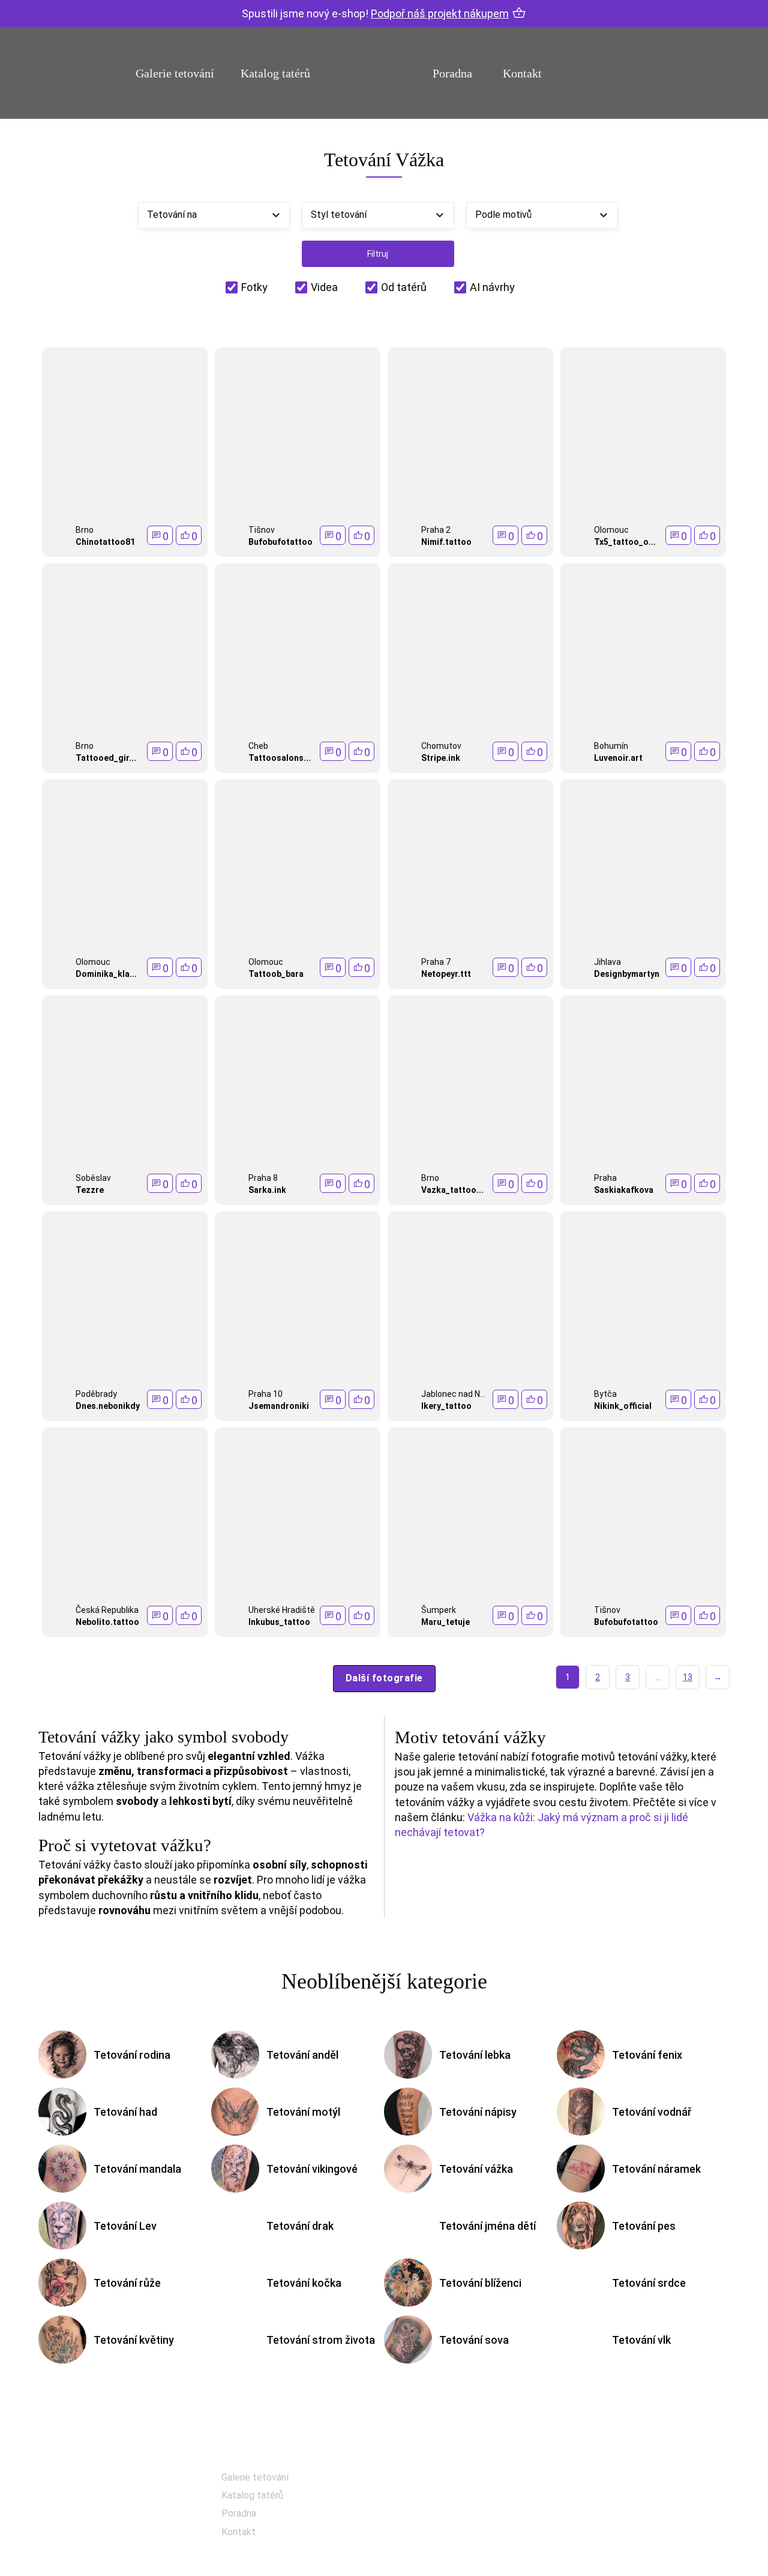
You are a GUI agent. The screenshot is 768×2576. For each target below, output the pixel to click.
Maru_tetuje (445, 1622)
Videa (324, 287)
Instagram (448, 2511)
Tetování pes (644, 2226)
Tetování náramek (656, 2169)
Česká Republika (107, 1610)
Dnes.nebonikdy (108, 1406)
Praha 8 (263, 1178)
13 (688, 1677)
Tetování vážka (476, 2169)
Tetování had (125, 2112)
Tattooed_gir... (106, 758)
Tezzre (90, 1190)
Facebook (446, 2481)
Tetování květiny (134, 2340)
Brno (85, 530)
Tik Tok (441, 2541)
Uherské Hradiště (282, 1610)
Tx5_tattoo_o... (625, 542)
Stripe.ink (441, 758)
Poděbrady (96, 1394)
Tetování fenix (647, 2055)
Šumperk (439, 1610)
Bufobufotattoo (280, 542)
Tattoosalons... (280, 758)
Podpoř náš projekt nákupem (440, 14)
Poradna (452, 73)
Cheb (258, 746)
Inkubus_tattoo (279, 1622)
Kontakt (522, 73)
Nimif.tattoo (446, 542)
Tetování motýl (303, 2112)
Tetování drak (300, 2226)
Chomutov (441, 746)
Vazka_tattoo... (452, 1190)
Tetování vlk (641, 2340)
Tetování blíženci (480, 2283)
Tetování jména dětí (487, 2226)
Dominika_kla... (106, 974)
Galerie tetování (175, 73)
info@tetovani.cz (641, 2517)
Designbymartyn (627, 974)
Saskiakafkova (624, 1190)
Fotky (254, 287)
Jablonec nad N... (453, 1394)
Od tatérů (404, 287)
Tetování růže (127, 2283)
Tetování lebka (475, 2055)
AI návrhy (492, 287)
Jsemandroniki (279, 1406)
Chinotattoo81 (105, 542)
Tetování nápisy (478, 2112)
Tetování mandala (137, 2169)
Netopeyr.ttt (446, 974)
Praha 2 (436, 530)
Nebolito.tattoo (107, 1622)
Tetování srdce (649, 2283)
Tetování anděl (302, 2055)
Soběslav (93, 1178)
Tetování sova (474, 2340)
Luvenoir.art (618, 758)
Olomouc (611, 530)
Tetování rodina (132, 2055)
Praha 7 (436, 962)
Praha (605, 1178)
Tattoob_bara (276, 974)
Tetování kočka (304, 2283)
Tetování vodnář (652, 2112)
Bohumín (611, 746)
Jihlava (607, 962)
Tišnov (262, 530)
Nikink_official (623, 1406)
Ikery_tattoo (446, 1406)
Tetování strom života (321, 2340)
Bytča (605, 1394)
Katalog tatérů (275, 73)
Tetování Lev (125, 2226)
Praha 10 (265, 1394)
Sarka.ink (267, 1190)
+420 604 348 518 (638, 2478)
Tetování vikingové (312, 2169)
